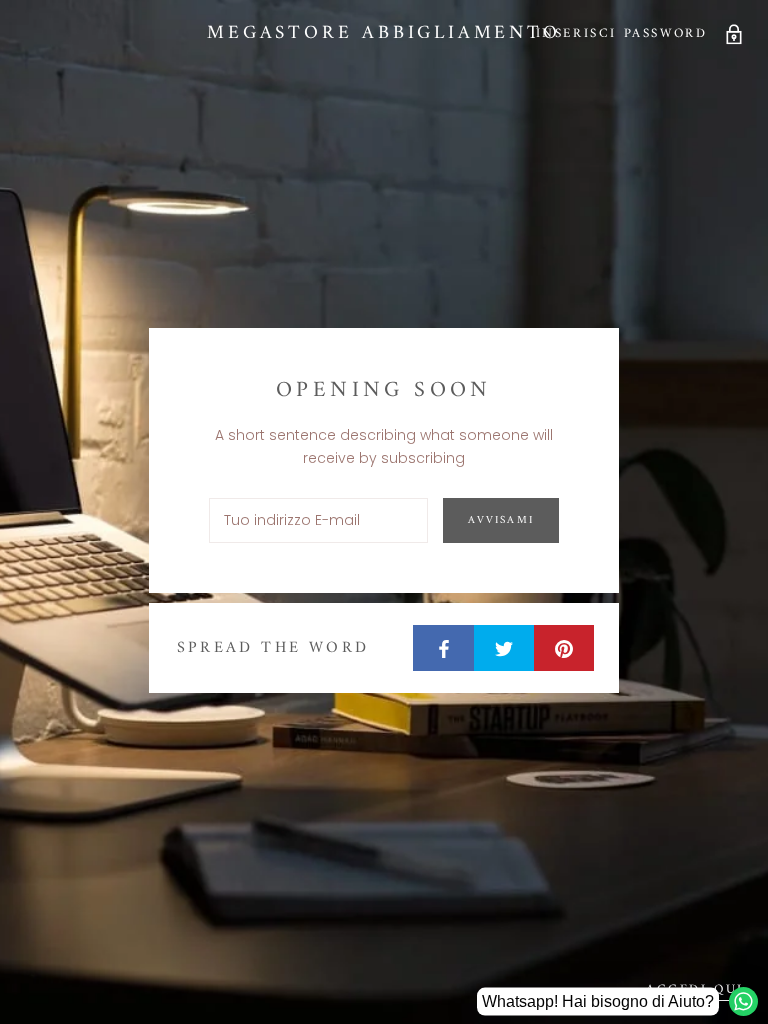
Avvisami (501, 520)
